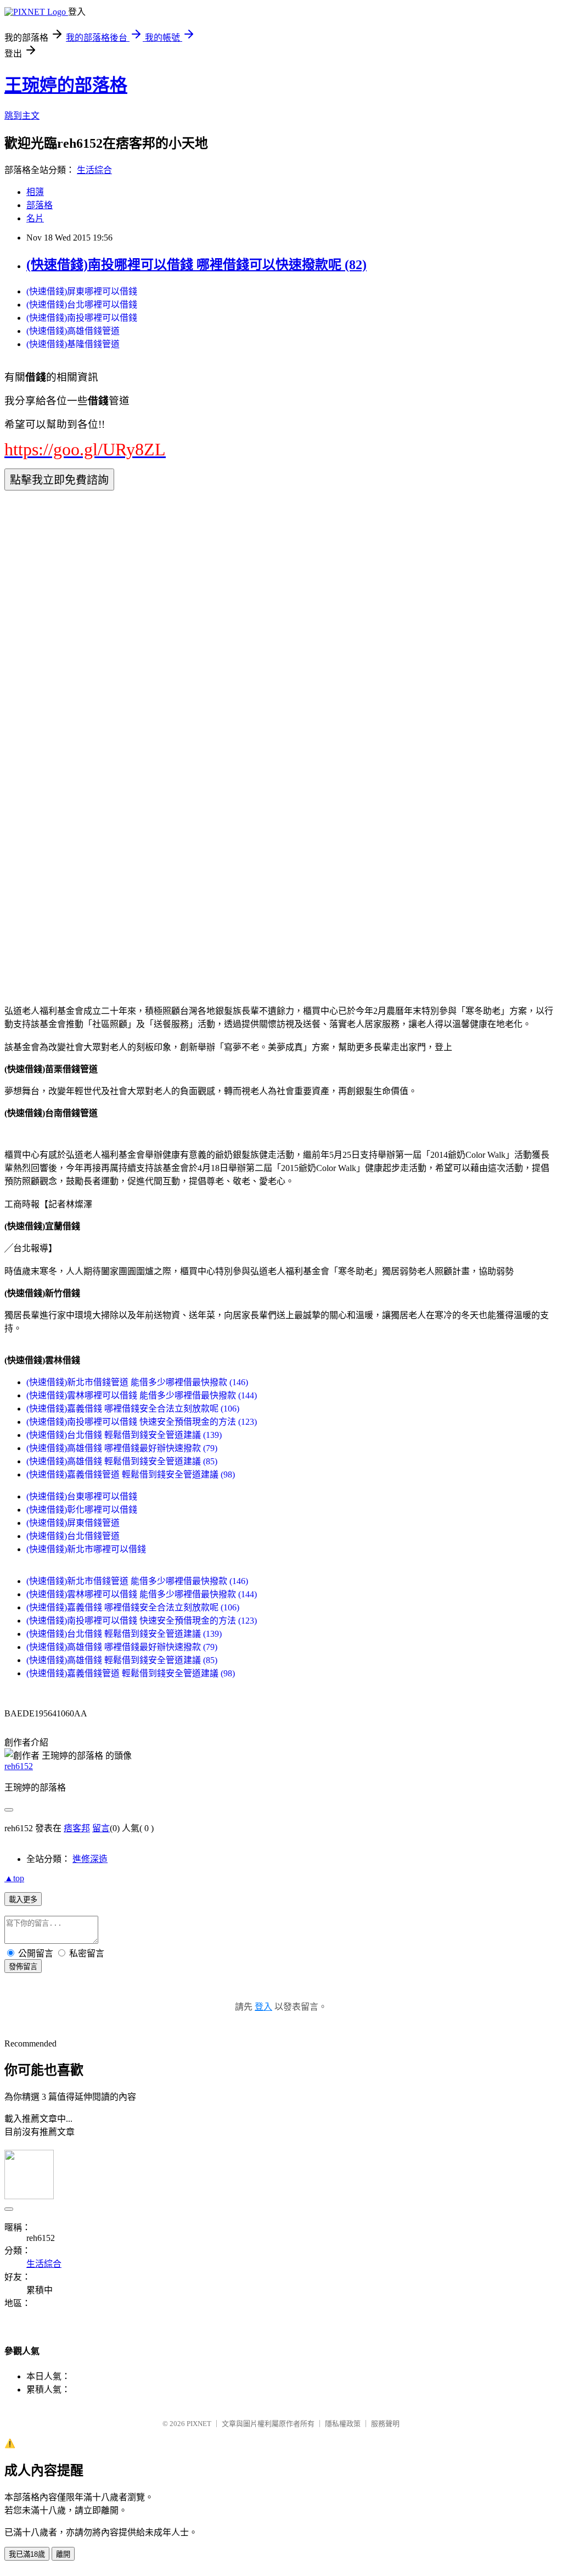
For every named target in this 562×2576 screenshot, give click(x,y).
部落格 (40, 205)
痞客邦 (77, 1828)
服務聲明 (385, 2424)
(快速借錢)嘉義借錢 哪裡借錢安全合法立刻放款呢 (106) (133, 1409)
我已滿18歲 (27, 2554)
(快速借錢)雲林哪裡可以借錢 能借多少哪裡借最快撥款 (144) (142, 1395)
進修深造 (90, 1859)
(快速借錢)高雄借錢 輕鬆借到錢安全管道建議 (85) (122, 1461)
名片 (35, 218)
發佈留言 (23, 1967)
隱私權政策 (343, 2424)
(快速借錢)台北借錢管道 (73, 1536)
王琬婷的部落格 (66, 85)
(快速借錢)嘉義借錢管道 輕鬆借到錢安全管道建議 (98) (131, 1474)
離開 (63, 2554)
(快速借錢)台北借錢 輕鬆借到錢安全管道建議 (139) (124, 1435)
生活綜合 (94, 170)
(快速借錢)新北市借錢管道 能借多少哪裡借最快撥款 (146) (137, 1382)
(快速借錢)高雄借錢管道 (73, 331)
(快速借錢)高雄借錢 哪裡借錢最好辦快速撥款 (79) (122, 1448)
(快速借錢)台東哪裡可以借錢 (82, 1496)
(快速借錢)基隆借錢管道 (73, 344)
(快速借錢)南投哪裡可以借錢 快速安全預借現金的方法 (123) (142, 1422)
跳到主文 (22, 116)
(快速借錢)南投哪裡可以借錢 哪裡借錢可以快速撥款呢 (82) (196, 265)
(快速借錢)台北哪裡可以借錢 (82, 305)
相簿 (35, 192)
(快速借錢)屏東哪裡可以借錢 (82, 291)
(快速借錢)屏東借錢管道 (73, 1523)
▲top (14, 1878)
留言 (101, 1828)
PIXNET (199, 2424)
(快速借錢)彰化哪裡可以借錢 (82, 1510)
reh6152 (19, 1766)
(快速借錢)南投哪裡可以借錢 (82, 318)
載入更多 (23, 1900)
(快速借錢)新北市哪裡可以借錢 (86, 1549)
